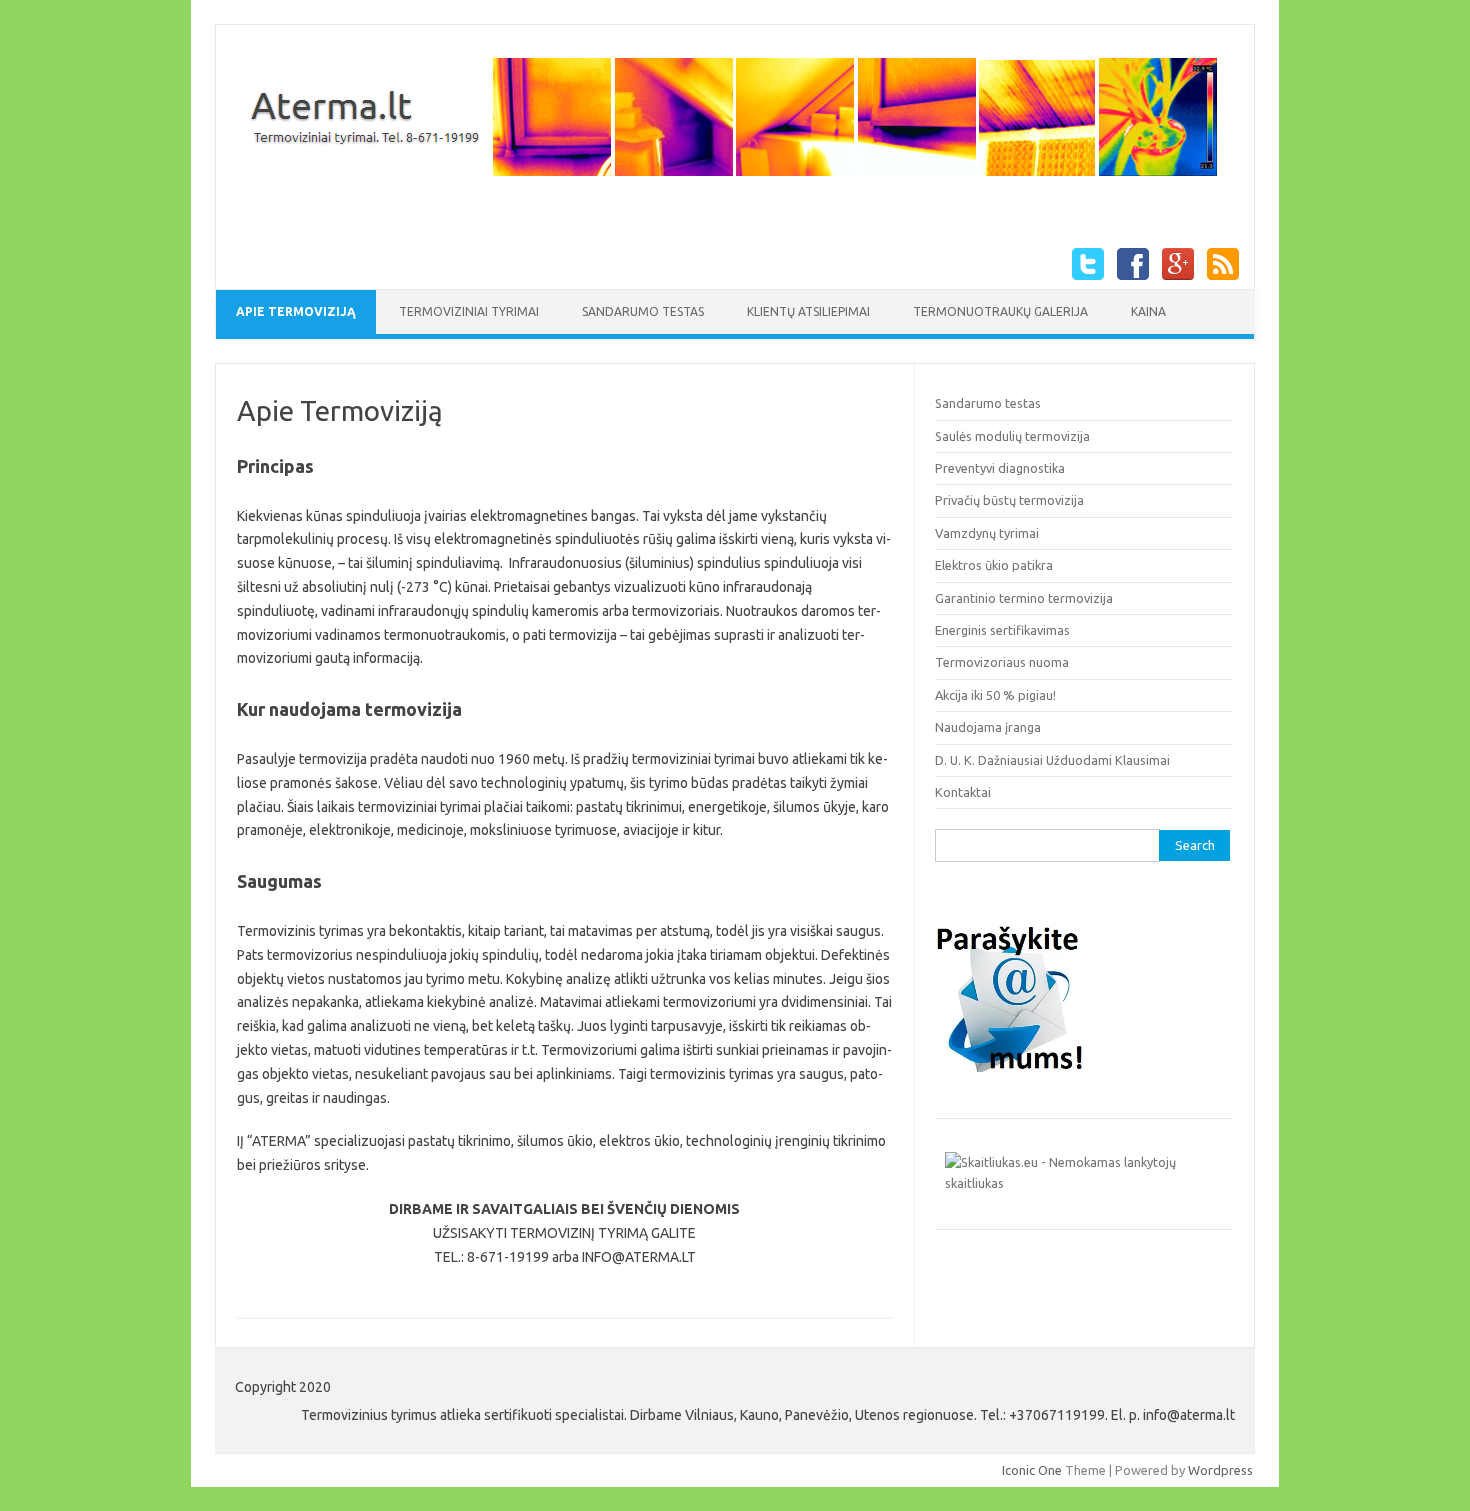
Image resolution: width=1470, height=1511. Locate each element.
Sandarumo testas (643, 311)
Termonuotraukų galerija (1000, 311)
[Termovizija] (727, 177)
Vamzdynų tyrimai (987, 533)
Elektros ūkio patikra (994, 565)
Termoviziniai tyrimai (469, 311)
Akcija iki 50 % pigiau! (995, 695)
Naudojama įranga (988, 727)
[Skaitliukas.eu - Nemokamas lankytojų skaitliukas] (1084, 1183)
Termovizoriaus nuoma (1002, 662)
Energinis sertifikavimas (1002, 630)
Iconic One (1032, 1470)
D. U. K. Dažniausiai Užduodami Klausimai (1052, 760)
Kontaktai (963, 792)
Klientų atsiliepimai (808, 311)
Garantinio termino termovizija (1024, 598)
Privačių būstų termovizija (1009, 500)
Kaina (1148, 311)
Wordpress (1220, 1470)
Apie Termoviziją (296, 311)
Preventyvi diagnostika (1000, 468)
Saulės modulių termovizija (1012, 436)
